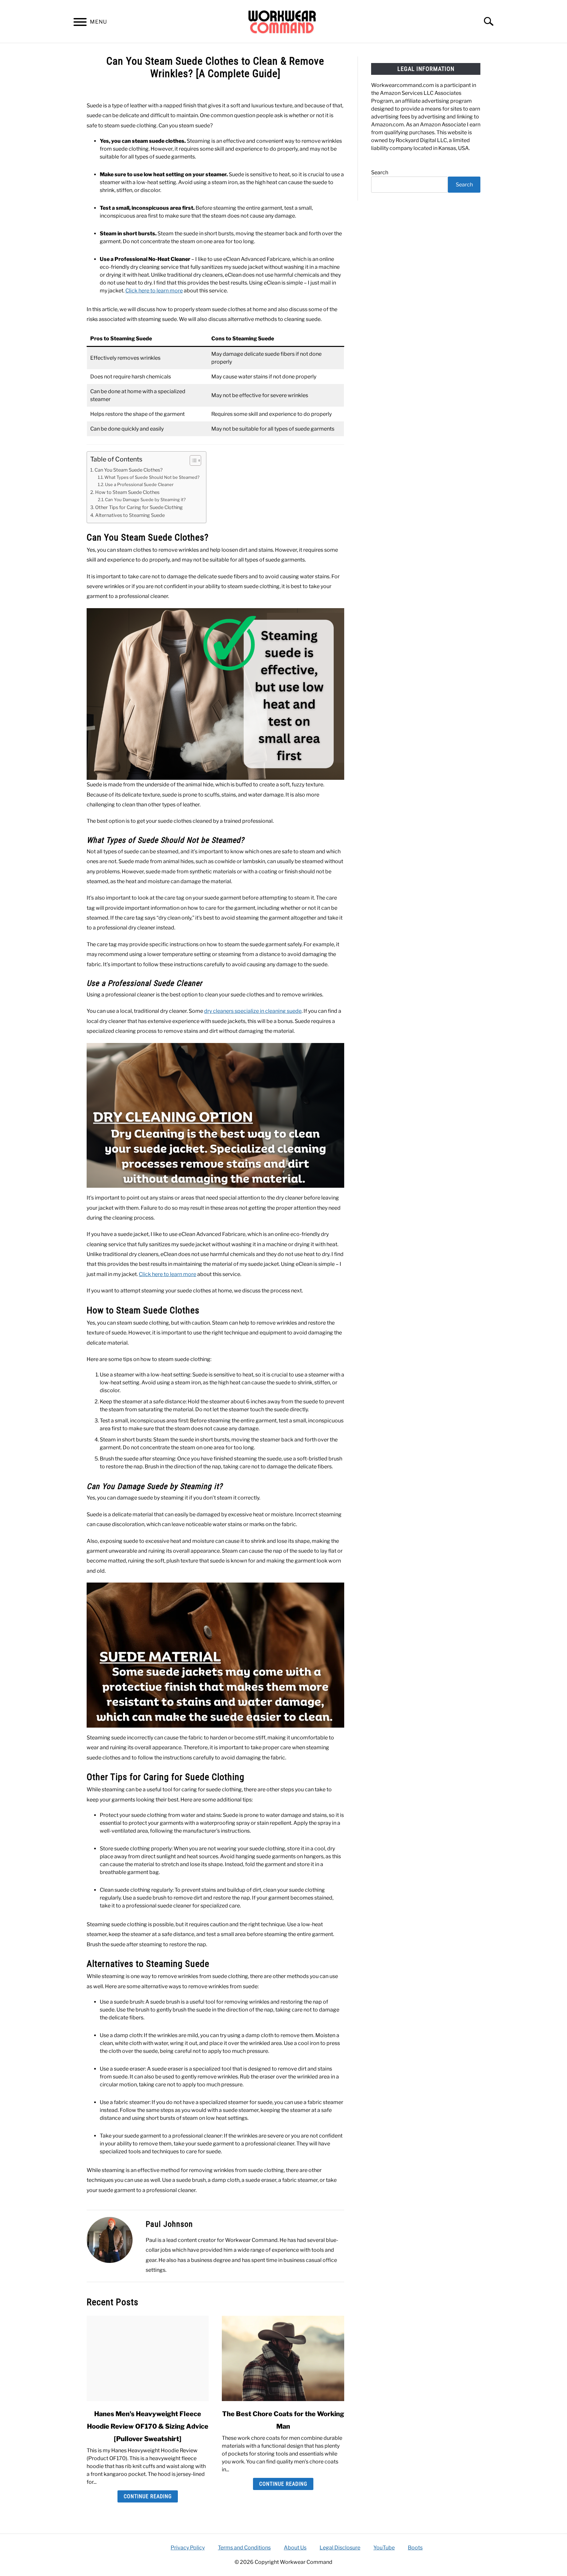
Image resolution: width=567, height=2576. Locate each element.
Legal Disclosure (340, 2548)
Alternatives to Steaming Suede (130, 515)
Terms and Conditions (244, 2548)
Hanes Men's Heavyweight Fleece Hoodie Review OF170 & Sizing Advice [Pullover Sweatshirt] (148, 2426)
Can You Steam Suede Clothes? (129, 470)
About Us (295, 2548)
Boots (415, 2548)
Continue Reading (148, 2496)
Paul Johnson (169, 2224)
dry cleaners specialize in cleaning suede (253, 1011)
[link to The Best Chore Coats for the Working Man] (283, 2358)
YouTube (384, 2548)
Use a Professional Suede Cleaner (139, 484)
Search (380, 172)
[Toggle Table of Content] (192, 460)
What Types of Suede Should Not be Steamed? (152, 477)
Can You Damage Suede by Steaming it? (145, 500)
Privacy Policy (188, 2548)
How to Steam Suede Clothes (127, 492)
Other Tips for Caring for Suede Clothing (139, 507)
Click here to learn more (154, 291)
